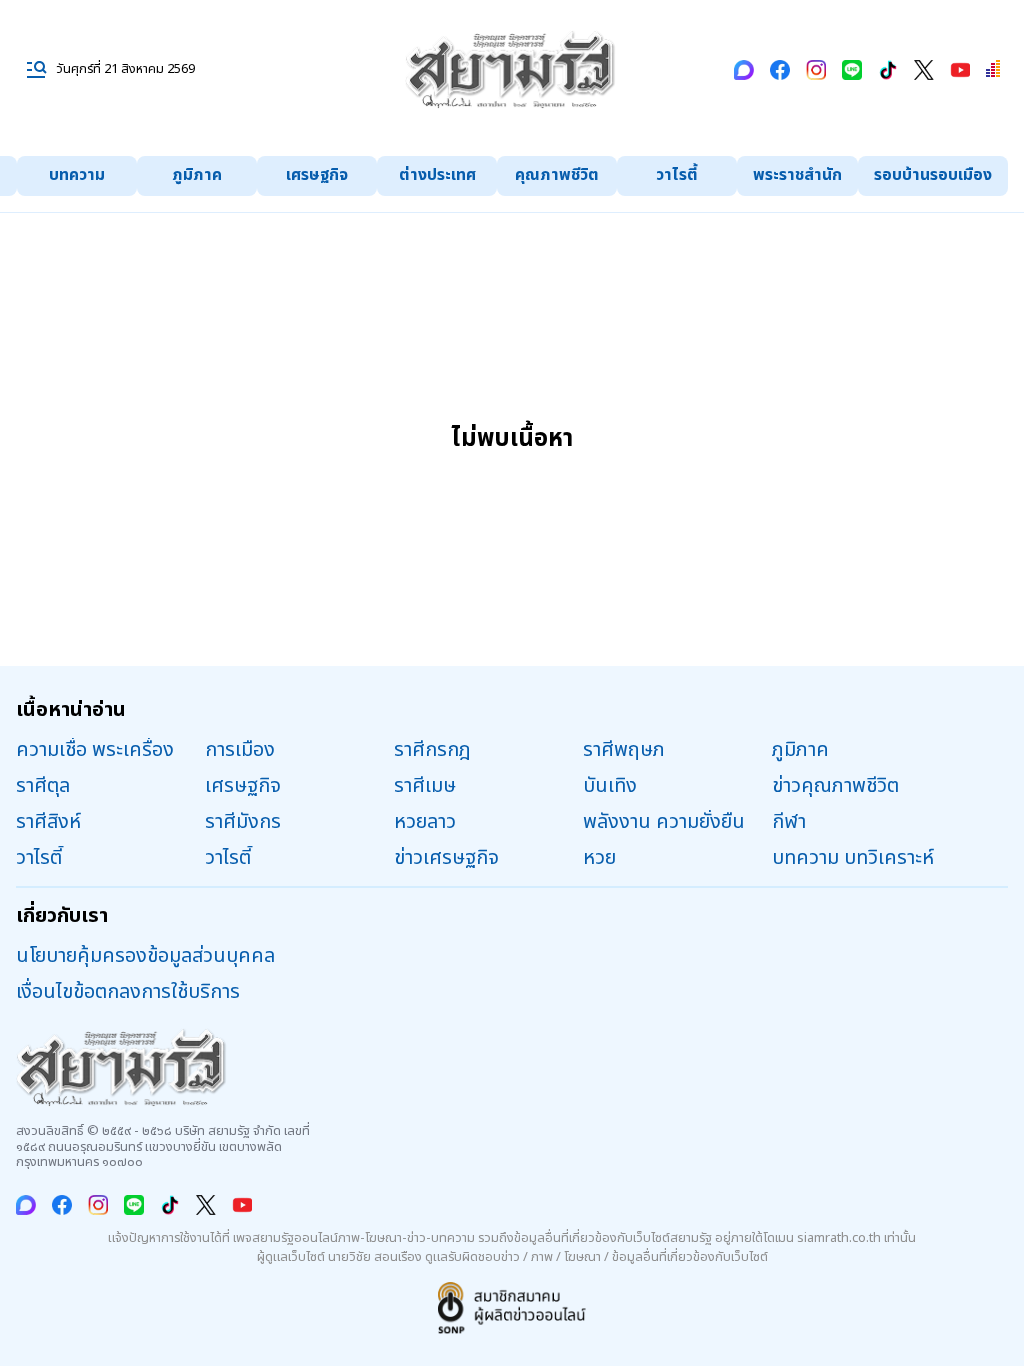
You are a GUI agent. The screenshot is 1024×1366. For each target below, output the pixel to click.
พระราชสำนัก (797, 175)
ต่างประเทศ (437, 175)
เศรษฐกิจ (317, 175)
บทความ (77, 175)
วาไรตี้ (677, 175)
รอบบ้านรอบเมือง (933, 175)
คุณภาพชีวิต (557, 175)
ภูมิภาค (197, 175)
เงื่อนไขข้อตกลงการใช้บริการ (128, 992)
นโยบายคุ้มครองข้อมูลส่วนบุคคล (145, 956)
